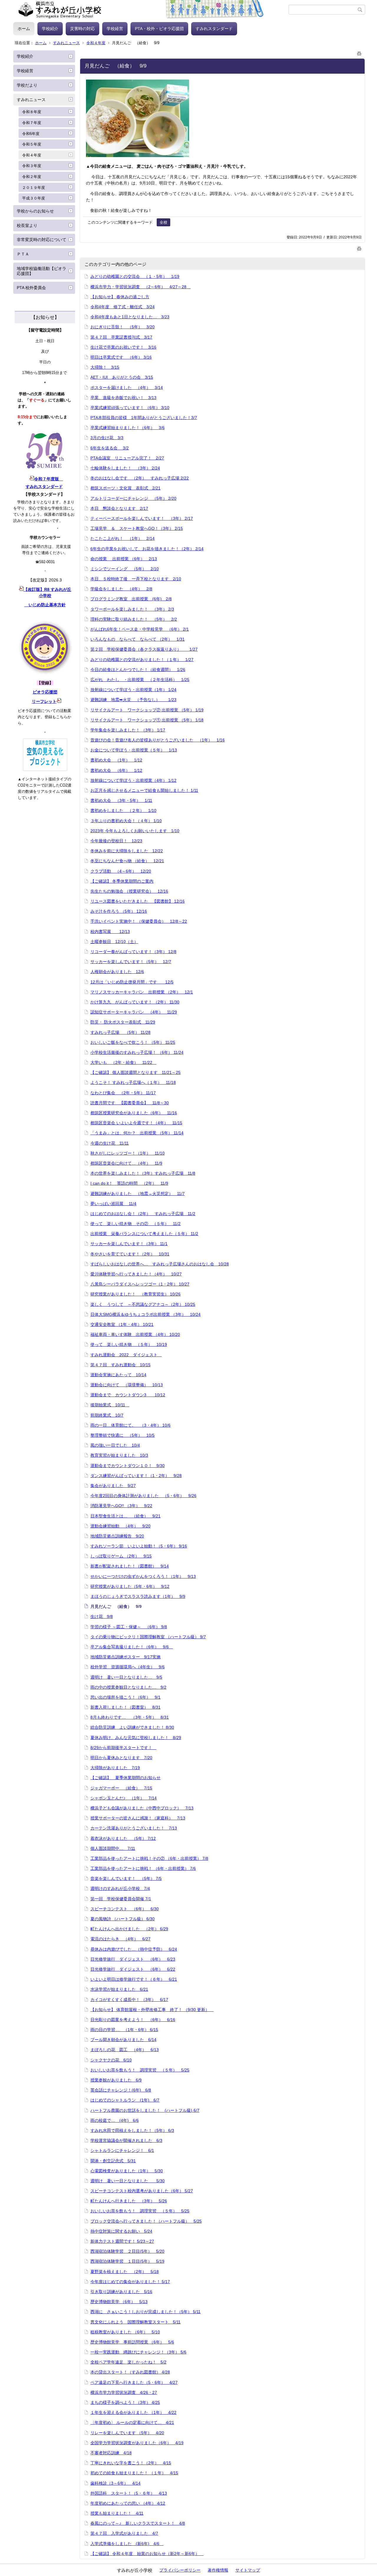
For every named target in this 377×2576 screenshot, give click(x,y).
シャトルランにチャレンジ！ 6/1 (122, 2150)
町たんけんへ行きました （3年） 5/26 (129, 2201)
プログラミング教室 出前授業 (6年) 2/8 (131, 599)
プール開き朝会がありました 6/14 (123, 2040)
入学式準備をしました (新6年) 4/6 (127, 2544)
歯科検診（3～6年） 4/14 (115, 2483)
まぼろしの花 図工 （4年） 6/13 (125, 2050)
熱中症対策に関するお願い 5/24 (121, 2231)
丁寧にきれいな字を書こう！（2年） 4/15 (131, 2463)
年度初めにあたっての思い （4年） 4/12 (128, 2503)
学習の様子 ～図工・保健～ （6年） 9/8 (129, 1627)
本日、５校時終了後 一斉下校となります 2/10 (136, 579)
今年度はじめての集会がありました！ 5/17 (130, 2282)
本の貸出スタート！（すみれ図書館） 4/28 (130, 2372)
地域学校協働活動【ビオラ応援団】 (42, 271)
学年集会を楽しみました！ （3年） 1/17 (128, 730)
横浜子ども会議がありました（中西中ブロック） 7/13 (142, 1808)
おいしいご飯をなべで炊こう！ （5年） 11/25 (133, 1042)
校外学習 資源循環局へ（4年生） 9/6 (128, 1667)
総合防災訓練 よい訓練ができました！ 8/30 (132, 1727)
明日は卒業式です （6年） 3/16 (121, 357)
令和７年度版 (49, 479)
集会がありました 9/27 (113, 1486)
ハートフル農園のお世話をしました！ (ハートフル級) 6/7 (145, 2110)
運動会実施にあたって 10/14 (118, 1375)
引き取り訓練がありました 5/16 (121, 2292)
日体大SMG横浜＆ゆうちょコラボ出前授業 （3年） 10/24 (145, 1314)
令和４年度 (96, 43)
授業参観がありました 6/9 (116, 2080)
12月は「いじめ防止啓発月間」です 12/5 (132, 982)
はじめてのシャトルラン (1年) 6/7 (125, 2100)
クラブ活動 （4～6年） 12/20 (121, 871)
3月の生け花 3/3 (107, 438)
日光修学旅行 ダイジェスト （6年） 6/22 (133, 1969)
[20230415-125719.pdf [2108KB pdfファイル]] (59, 701)
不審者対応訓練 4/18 (111, 2453)
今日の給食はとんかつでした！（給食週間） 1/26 (138, 670)
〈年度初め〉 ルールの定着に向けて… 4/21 (132, 2422)
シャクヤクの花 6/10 (111, 2060)
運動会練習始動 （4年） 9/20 (120, 1526)
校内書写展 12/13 (110, 932)
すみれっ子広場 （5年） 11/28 (120, 1032)
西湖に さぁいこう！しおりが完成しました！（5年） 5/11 (145, 2312)
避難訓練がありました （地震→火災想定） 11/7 (138, 1194)
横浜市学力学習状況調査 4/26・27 (124, 2392)
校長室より (27, 225)
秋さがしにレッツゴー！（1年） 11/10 (128, 1153)
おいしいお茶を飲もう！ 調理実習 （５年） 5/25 (140, 2070)
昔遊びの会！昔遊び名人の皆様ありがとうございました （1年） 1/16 (158, 740)
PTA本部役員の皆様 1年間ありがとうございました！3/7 (144, 418)
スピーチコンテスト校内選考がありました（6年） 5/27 (142, 2191)
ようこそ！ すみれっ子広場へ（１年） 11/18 (133, 1082)
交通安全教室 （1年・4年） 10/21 (122, 1324)
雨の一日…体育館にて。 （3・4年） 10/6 (130, 1425)
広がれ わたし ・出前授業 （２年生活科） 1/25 (140, 680)
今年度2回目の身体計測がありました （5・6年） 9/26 (143, 1496)
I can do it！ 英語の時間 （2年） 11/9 (129, 1183)
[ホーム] (151, 10)
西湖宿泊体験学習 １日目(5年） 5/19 (127, 2261)
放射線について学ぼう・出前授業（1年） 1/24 (133, 690)
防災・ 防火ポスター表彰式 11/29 (123, 1022)
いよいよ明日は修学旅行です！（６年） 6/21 (134, 1979)
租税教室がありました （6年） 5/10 (125, 2332)
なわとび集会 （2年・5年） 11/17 (123, 1093)
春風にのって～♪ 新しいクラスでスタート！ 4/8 (138, 2523)
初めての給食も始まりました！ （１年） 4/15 (134, 2473)
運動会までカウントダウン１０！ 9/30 (128, 1466)
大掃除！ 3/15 (105, 367)
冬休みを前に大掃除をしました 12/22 (127, 851)
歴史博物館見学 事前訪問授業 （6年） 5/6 (132, 2342)
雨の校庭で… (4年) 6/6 (115, 2120)
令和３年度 (32, 166)
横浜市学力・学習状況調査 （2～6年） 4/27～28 (140, 287)
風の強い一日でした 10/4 (115, 1445)
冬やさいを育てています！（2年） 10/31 (130, 1254)
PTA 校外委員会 (31, 288)
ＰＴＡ (23, 254)
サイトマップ (248, 2570)
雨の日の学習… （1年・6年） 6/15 (124, 2030)
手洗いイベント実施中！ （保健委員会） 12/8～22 (139, 921)
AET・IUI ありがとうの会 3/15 (122, 377)
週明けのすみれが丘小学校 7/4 (120, 1888)
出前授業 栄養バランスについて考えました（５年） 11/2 (144, 1234)
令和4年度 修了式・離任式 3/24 (123, 307)
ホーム (24, 29)
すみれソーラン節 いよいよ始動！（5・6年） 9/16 (139, 1546)
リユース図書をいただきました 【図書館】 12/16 (138, 901)
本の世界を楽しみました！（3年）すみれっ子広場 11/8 (143, 1173)
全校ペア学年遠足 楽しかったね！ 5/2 (128, 2362)
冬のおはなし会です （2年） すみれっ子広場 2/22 (140, 478)
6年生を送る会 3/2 (110, 448)
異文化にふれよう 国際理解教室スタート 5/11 (135, 2322)
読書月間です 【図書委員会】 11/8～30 (130, 1103)
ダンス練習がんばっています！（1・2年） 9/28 (136, 1476)
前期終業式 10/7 (107, 1415)
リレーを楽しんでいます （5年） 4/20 (127, 2433)
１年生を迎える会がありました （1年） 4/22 (133, 2412)
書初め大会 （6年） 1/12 (116, 770)
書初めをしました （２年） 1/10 (123, 810)
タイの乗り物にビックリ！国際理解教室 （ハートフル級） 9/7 (148, 1637)
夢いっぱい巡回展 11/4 (113, 1204)
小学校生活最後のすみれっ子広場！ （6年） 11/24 (137, 1052)
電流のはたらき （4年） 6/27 (120, 1939)
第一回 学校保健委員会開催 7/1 (121, 1899)
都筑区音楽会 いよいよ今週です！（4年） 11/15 (136, 1123)
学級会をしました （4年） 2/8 (121, 589)
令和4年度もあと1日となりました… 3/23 (130, 317)
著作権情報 (218, 2570)
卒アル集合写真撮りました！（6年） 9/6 (132, 1647)
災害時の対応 (82, 29)
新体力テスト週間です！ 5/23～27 (122, 2241)
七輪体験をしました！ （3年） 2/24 (125, 468)
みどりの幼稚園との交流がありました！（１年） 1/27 (142, 660)
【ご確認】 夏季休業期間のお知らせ (125, 1778)
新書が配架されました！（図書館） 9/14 (130, 1566)
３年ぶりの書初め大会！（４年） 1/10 (126, 821)
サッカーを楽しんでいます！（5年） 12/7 (131, 962)
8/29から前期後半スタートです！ (123, 1748)
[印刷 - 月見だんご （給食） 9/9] (359, 52)
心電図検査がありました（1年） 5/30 (127, 2171)
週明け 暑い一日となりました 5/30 (128, 2181)
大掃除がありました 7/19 (115, 1768)
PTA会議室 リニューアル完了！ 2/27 (127, 458)
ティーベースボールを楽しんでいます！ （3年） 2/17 (142, 518)
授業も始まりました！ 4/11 (117, 2513)
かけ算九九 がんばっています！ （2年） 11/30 (135, 1002)
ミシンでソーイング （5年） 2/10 (125, 569)
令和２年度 (32, 177)
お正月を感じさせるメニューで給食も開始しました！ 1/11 (144, 790)
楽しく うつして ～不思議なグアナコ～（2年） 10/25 (143, 1304)
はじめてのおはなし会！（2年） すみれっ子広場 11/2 (143, 1214)
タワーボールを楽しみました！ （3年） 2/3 (132, 609)
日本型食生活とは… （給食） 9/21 (125, 1516)
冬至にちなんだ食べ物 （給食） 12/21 (127, 861)
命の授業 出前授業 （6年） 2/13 (124, 559)
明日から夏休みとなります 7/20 (121, 1758)
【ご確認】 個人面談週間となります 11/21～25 (135, 1072)
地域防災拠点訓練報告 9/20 (117, 1536)
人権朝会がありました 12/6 (117, 972)
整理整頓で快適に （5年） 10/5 (123, 1435)
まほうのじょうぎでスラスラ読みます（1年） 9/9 (138, 1596)
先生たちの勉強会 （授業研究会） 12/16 (129, 891)
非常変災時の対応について (42, 240)
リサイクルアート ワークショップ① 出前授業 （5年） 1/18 (147, 720)
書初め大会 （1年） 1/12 (116, 760)
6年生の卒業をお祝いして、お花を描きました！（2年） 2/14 (147, 549)
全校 (163, 222)
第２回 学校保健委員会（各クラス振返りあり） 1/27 (144, 649)
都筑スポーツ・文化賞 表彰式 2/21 (125, 488)
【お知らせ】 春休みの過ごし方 (120, 297)
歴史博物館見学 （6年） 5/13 (119, 2302)
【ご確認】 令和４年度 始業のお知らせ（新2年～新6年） (147, 2554)
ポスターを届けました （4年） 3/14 (127, 388)
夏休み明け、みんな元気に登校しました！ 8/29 (136, 1738)
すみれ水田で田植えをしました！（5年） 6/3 (132, 2130)
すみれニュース (66, 43)
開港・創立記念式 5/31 (113, 2161)
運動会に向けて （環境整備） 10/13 (127, 1385)
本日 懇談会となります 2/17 (119, 508)
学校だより (27, 85)
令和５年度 (32, 144)
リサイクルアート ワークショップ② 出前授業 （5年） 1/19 (147, 710)
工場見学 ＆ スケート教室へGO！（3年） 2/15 (137, 528)
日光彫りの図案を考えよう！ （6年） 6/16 (133, 2020)
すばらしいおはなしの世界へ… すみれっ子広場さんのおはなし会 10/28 (160, 1264)
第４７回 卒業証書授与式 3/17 (121, 337)
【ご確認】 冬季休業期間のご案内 (122, 881)
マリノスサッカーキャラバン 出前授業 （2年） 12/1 (142, 992)
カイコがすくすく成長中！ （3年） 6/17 (129, 2000)
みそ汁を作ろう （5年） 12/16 (119, 911)
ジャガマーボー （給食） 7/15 (121, 1788)
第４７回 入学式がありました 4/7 (124, 2533)
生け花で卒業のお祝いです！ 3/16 (123, 347)
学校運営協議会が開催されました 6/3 (126, 2140)
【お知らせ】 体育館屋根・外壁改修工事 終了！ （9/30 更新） (152, 2010)
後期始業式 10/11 (110, 1405)
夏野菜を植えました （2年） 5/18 (125, 2272)
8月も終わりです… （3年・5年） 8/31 (130, 1717)
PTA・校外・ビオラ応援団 (159, 29)
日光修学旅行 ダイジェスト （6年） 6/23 (133, 1959)
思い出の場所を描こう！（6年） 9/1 (125, 1697)
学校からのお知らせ (35, 211)
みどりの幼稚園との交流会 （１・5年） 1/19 (135, 276)
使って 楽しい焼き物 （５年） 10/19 (129, 1344)
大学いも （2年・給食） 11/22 (123, 1062)
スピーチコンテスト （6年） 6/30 (125, 1909)
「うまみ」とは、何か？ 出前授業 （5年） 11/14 (137, 1133)
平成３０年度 (34, 198)
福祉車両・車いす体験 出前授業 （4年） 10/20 (135, 1334)
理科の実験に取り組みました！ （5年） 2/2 (134, 619)
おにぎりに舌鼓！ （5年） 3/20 (123, 327)
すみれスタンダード (214, 29)
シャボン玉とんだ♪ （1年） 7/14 (124, 1798)
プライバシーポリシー (180, 2570)
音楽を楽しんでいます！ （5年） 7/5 (126, 1878)
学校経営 (115, 29)
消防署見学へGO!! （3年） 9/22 (121, 1506)
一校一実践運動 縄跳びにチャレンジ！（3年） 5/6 (138, 2352)
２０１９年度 (34, 188)
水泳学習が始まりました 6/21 (119, 1989)
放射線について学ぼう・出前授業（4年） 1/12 (133, 780)
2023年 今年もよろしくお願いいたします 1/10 (135, 831)
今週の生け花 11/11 (110, 1143)
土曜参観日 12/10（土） (114, 942)
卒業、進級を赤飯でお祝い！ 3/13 (123, 398)
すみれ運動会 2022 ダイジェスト (126, 1355)
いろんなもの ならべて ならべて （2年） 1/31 (138, 639)
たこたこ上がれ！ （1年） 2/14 (123, 538)
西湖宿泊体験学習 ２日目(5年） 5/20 (127, 2251)
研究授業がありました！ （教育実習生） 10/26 (135, 1294)
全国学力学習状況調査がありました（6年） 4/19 (137, 2443)
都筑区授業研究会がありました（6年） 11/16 (134, 1113)
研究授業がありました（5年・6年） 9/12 (130, 1586)
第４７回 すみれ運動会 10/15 (120, 1365)
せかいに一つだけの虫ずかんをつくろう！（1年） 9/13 (143, 1576)
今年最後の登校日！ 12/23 (116, 841)
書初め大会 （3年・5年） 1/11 (121, 800)
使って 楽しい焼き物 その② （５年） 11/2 (135, 1224)
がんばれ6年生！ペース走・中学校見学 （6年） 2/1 (140, 629)
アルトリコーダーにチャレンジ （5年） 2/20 (133, 498)
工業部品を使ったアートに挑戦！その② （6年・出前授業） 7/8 (149, 1858)
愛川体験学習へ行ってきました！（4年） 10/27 (136, 1274)
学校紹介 (50, 29)
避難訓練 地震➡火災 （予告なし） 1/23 (133, 700)
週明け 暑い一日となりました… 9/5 (126, 1677)
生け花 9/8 (102, 1616)
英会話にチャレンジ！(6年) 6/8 (121, 2090)
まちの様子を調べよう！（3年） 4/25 (125, 2402)
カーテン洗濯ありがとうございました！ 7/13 (134, 1828)
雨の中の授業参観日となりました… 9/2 (128, 1687)
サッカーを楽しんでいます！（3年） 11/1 (129, 1244)
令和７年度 (32, 123)
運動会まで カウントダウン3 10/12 (128, 1395)
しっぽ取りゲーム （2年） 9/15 (121, 1556)
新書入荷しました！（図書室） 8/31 (125, 1707)
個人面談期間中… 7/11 (113, 1848)
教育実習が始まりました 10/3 (119, 1455)
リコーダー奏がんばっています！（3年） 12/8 (133, 952)
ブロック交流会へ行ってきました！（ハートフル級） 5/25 (146, 2221)
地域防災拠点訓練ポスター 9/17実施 (125, 1657)
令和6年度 (31, 134)
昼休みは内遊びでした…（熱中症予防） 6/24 (134, 1949)
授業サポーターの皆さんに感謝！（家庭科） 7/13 (138, 1818)
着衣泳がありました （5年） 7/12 (123, 1838)
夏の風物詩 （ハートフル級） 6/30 (123, 1919)
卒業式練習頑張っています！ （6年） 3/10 (130, 408)
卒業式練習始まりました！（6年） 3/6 (128, 428)
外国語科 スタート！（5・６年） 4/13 (129, 2493)
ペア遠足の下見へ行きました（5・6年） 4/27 (134, 2382)
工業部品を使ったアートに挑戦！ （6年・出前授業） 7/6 (143, 1868)
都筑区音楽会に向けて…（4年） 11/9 (126, 1163)
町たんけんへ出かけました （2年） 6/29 (129, 1929)
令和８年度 (32, 112)
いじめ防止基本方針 (45, 605)
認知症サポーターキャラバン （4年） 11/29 (134, 1012)
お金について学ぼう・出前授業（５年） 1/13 (134, 750)
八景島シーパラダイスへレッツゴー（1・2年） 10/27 (140, 1284)
